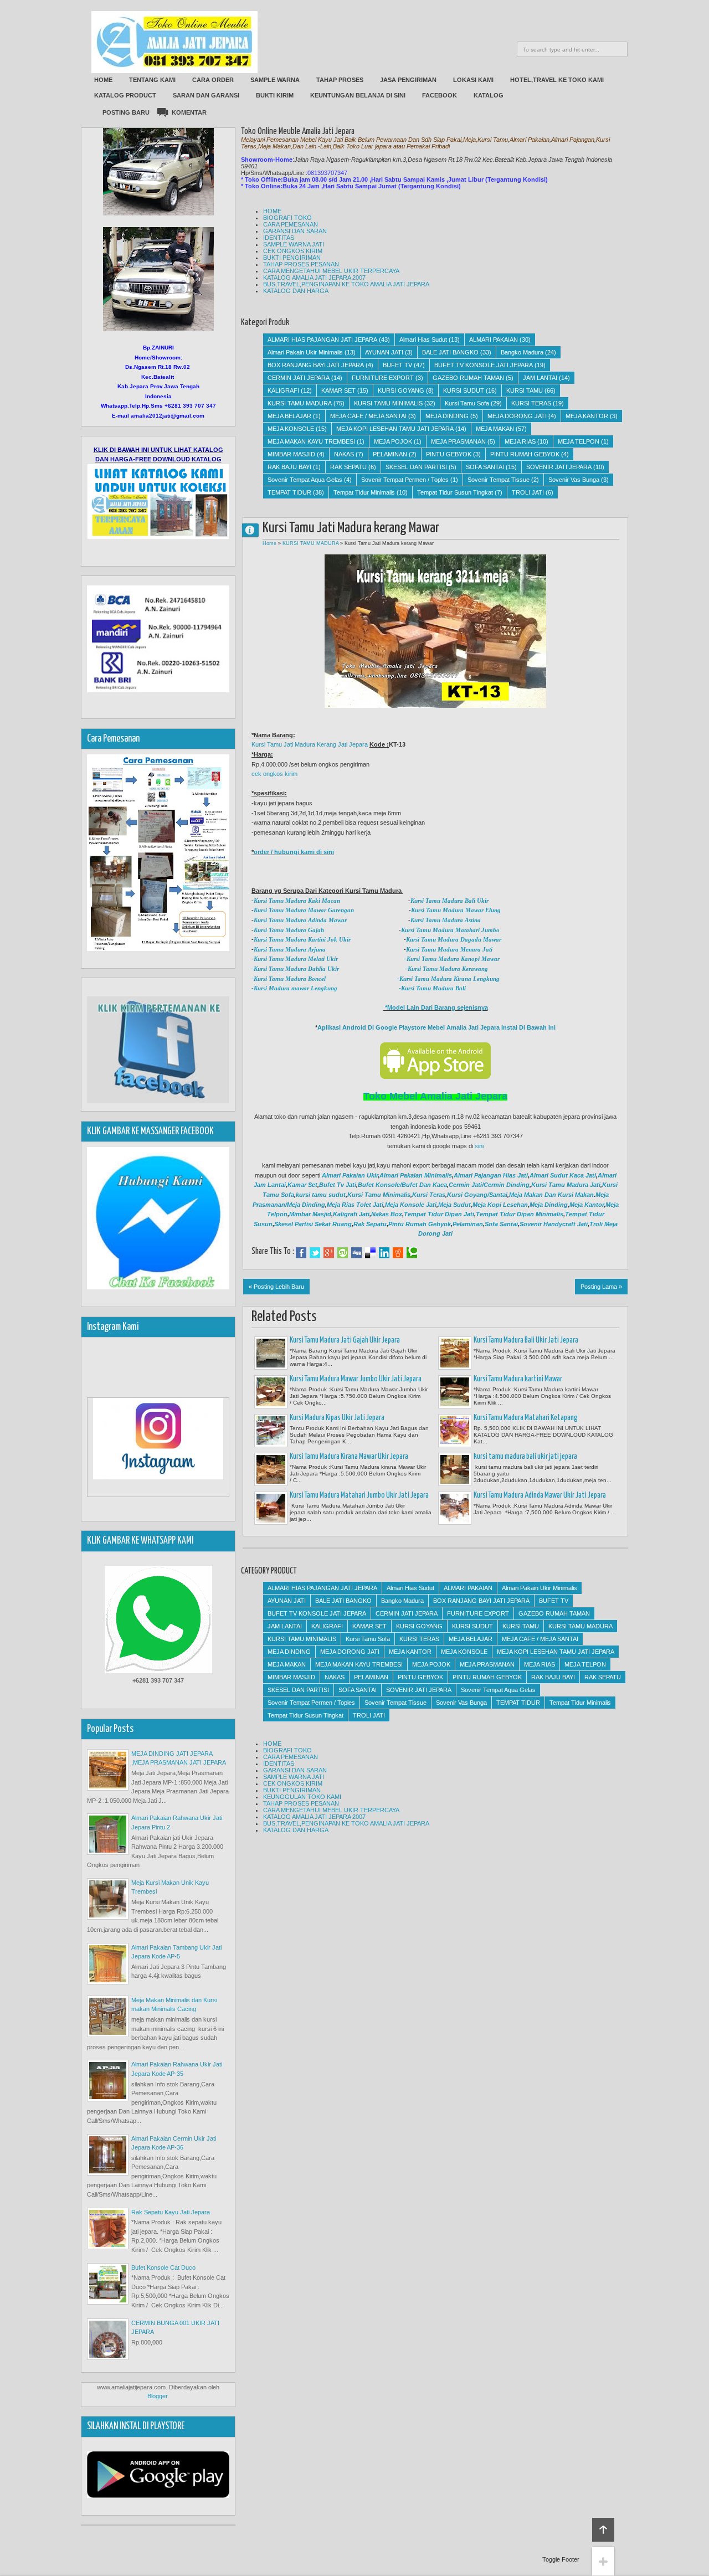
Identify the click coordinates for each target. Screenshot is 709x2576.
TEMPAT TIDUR (289, 492)
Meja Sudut (454, 1205)
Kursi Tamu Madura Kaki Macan (297, 901)
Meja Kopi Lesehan (500, 1205)
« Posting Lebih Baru (276, 1287)
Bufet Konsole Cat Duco (163, 2268)
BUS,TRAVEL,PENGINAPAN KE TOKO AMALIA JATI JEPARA (346, 284)
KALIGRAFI (283, 390)
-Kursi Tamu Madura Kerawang (446, 969)
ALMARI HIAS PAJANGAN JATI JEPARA (322, 340)
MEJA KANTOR (587, 416)
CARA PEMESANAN (291, 224)
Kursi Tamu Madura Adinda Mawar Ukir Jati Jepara (540, 1495)
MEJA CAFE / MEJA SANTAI (368, 416)
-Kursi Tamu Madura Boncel (289, 979)
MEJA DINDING (447, 416)
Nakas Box (387, 1214)
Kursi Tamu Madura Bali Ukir (449, 901)
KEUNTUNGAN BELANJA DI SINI (358, 95)
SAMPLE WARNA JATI (294, 244)
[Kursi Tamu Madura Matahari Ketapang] (455, 1431)
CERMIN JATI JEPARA (299, 378)
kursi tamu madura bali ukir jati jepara (525, 1457)
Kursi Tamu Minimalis (379, 1195)
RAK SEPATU (348, 467)
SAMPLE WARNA (275, 80)
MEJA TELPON (579, 441)
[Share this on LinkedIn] (384, 1253)
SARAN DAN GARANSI (206, 95)
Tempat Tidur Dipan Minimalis (520, 1214)
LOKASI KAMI (473, 80)
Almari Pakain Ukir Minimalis (305, 352)
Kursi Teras (429, 1195)
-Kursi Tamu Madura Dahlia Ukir (295, 969)
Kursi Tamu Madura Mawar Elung (456, 910)
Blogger (157, 2396)
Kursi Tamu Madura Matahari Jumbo (450, 930)
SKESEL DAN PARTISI (416, 467)
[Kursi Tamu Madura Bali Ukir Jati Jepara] (455, 1353)
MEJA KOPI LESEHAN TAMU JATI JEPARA (395, 429)
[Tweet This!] (315, 1253)
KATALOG (489, 95)
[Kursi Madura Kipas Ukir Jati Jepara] (271, 1431)
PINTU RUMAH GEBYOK (525, 454)
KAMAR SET (338, 390)
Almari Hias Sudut (423, 340)
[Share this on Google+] (329, 1253)
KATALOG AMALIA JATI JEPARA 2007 (314, 277)
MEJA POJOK (393, 441)
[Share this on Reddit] (398, 1253)
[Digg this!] (356, 1253)
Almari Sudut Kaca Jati (563, 1175)
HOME (103, 80)
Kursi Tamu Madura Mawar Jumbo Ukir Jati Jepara (356, 1379)
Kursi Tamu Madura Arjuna (290, 949)
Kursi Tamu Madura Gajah (289, 930)
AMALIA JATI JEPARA (255, 530)
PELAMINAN (390, 454)
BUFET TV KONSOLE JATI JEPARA (484, 365)
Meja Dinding (549, 1205)
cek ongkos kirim (274, 774)
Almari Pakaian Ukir (350, 1175)
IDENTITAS (279, 238)
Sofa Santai (501, 1224)
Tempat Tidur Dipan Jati (439, 1214)
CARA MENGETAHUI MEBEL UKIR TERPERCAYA (331, 271)
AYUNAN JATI (384, 352)
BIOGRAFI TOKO (287, 218)
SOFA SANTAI (485, 467)
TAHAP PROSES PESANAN (301, 264)
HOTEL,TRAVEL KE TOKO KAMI (557, 80)
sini (479, 1146)
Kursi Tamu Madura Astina (446, 920)
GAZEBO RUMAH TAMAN (468, 378)
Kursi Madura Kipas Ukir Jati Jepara (337, 1418)
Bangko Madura (522, 352)
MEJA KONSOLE (291, 429)
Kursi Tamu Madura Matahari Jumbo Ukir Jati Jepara (359, 1495)
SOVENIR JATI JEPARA (559, 467)
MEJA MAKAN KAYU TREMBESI (311, 441)
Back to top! (603, 2530)
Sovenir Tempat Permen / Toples (405, 480)
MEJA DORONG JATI (517, 416)
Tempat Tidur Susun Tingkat (455, 492)
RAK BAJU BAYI (289, 467)
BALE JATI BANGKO (450, 352)
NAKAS (344, 454)
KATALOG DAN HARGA (296, 291)
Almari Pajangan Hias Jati (491, 1175)
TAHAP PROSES (340, 80)
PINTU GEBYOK (449, 454)
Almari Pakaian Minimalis (416, 1175)
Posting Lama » (601, 1287)
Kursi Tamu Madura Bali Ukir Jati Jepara (526, 1340)
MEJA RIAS (520, 441)
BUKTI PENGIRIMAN (292, 258)
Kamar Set (302, 1185)
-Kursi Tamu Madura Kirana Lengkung (448, 979)
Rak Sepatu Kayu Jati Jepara (171, 2212)
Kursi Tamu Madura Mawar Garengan (304, 910)
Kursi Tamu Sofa (467, 403)
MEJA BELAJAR (289, 416)
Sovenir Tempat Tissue (499, 480)
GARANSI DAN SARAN (295, 231)
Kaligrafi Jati (351, 1214)
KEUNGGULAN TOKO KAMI (302, 1797)
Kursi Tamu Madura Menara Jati (450, 949)
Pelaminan (468, 1224)
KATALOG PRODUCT (125, 95)
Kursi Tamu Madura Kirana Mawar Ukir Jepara (349, 1457)
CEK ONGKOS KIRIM (293, 251)
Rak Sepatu (370, 1224)
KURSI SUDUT (464, 390)
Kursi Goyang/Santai (477, 1195)
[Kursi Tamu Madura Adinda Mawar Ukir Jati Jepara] (455, 1508)
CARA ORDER (213, 80)
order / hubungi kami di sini (294, 852)
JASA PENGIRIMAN (408, 80)
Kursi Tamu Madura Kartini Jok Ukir (302, 939)
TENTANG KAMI (152, 80)
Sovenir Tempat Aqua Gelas (305, 480)
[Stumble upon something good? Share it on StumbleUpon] (343, 1253)
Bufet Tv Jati (338, 1185)
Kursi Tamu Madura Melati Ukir (296, 959)
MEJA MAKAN (495, 429)
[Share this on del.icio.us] (370, 1253)
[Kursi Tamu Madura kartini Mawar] (455, 1392)
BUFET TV (397, 365)
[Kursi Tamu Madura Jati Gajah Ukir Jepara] (271, 1353)
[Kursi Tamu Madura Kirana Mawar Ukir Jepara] (271, 1469)
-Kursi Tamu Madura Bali (431, 988)
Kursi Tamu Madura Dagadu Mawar (454, 939)
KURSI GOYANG (401, 390)
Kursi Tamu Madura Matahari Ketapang (526, 1418)
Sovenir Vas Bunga (574, 480)
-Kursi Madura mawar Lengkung (294, 988)
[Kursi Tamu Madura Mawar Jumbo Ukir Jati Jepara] (271, 1392)
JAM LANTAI (540, 378)
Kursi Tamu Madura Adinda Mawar (300, 920)
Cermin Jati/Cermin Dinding (489, 1185)
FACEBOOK (440, 95)
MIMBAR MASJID (291, 454)
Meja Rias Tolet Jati (355, 1205)
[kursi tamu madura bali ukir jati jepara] (455, 1469)
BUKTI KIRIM (275, 95)
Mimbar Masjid (310, 1214)
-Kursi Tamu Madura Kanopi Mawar (451, 959)
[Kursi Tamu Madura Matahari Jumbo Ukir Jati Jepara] (271, 1508)
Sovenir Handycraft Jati (554, 1224)
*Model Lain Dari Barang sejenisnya (436, 1007)
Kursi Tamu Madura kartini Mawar (518, 1379)
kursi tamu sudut (321, 1195)
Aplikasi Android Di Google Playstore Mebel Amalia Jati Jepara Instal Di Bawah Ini (436, 1027)
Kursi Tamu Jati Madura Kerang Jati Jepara (310, 744)
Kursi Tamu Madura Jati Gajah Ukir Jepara (345, 1340)
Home (269, 543)
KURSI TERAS (531, 403)
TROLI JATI (528, 492)
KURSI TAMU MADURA (300, 403)
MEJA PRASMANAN (458, 441)
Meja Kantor (587, 1205)
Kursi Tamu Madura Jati (566, 1185)
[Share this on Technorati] (412, 1253)
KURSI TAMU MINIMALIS (388, 403)
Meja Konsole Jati (411, 1205)
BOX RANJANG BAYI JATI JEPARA (316, 365)
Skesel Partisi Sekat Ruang (313, 1224)
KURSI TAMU (525, 390)
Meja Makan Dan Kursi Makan (551, 1195)
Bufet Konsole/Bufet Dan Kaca (402, 1185)
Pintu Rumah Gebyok (420, 1224)
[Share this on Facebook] (301, 1253)
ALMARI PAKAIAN (494, 340)
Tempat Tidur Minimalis (364, 492)
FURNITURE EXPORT (383, 378)
